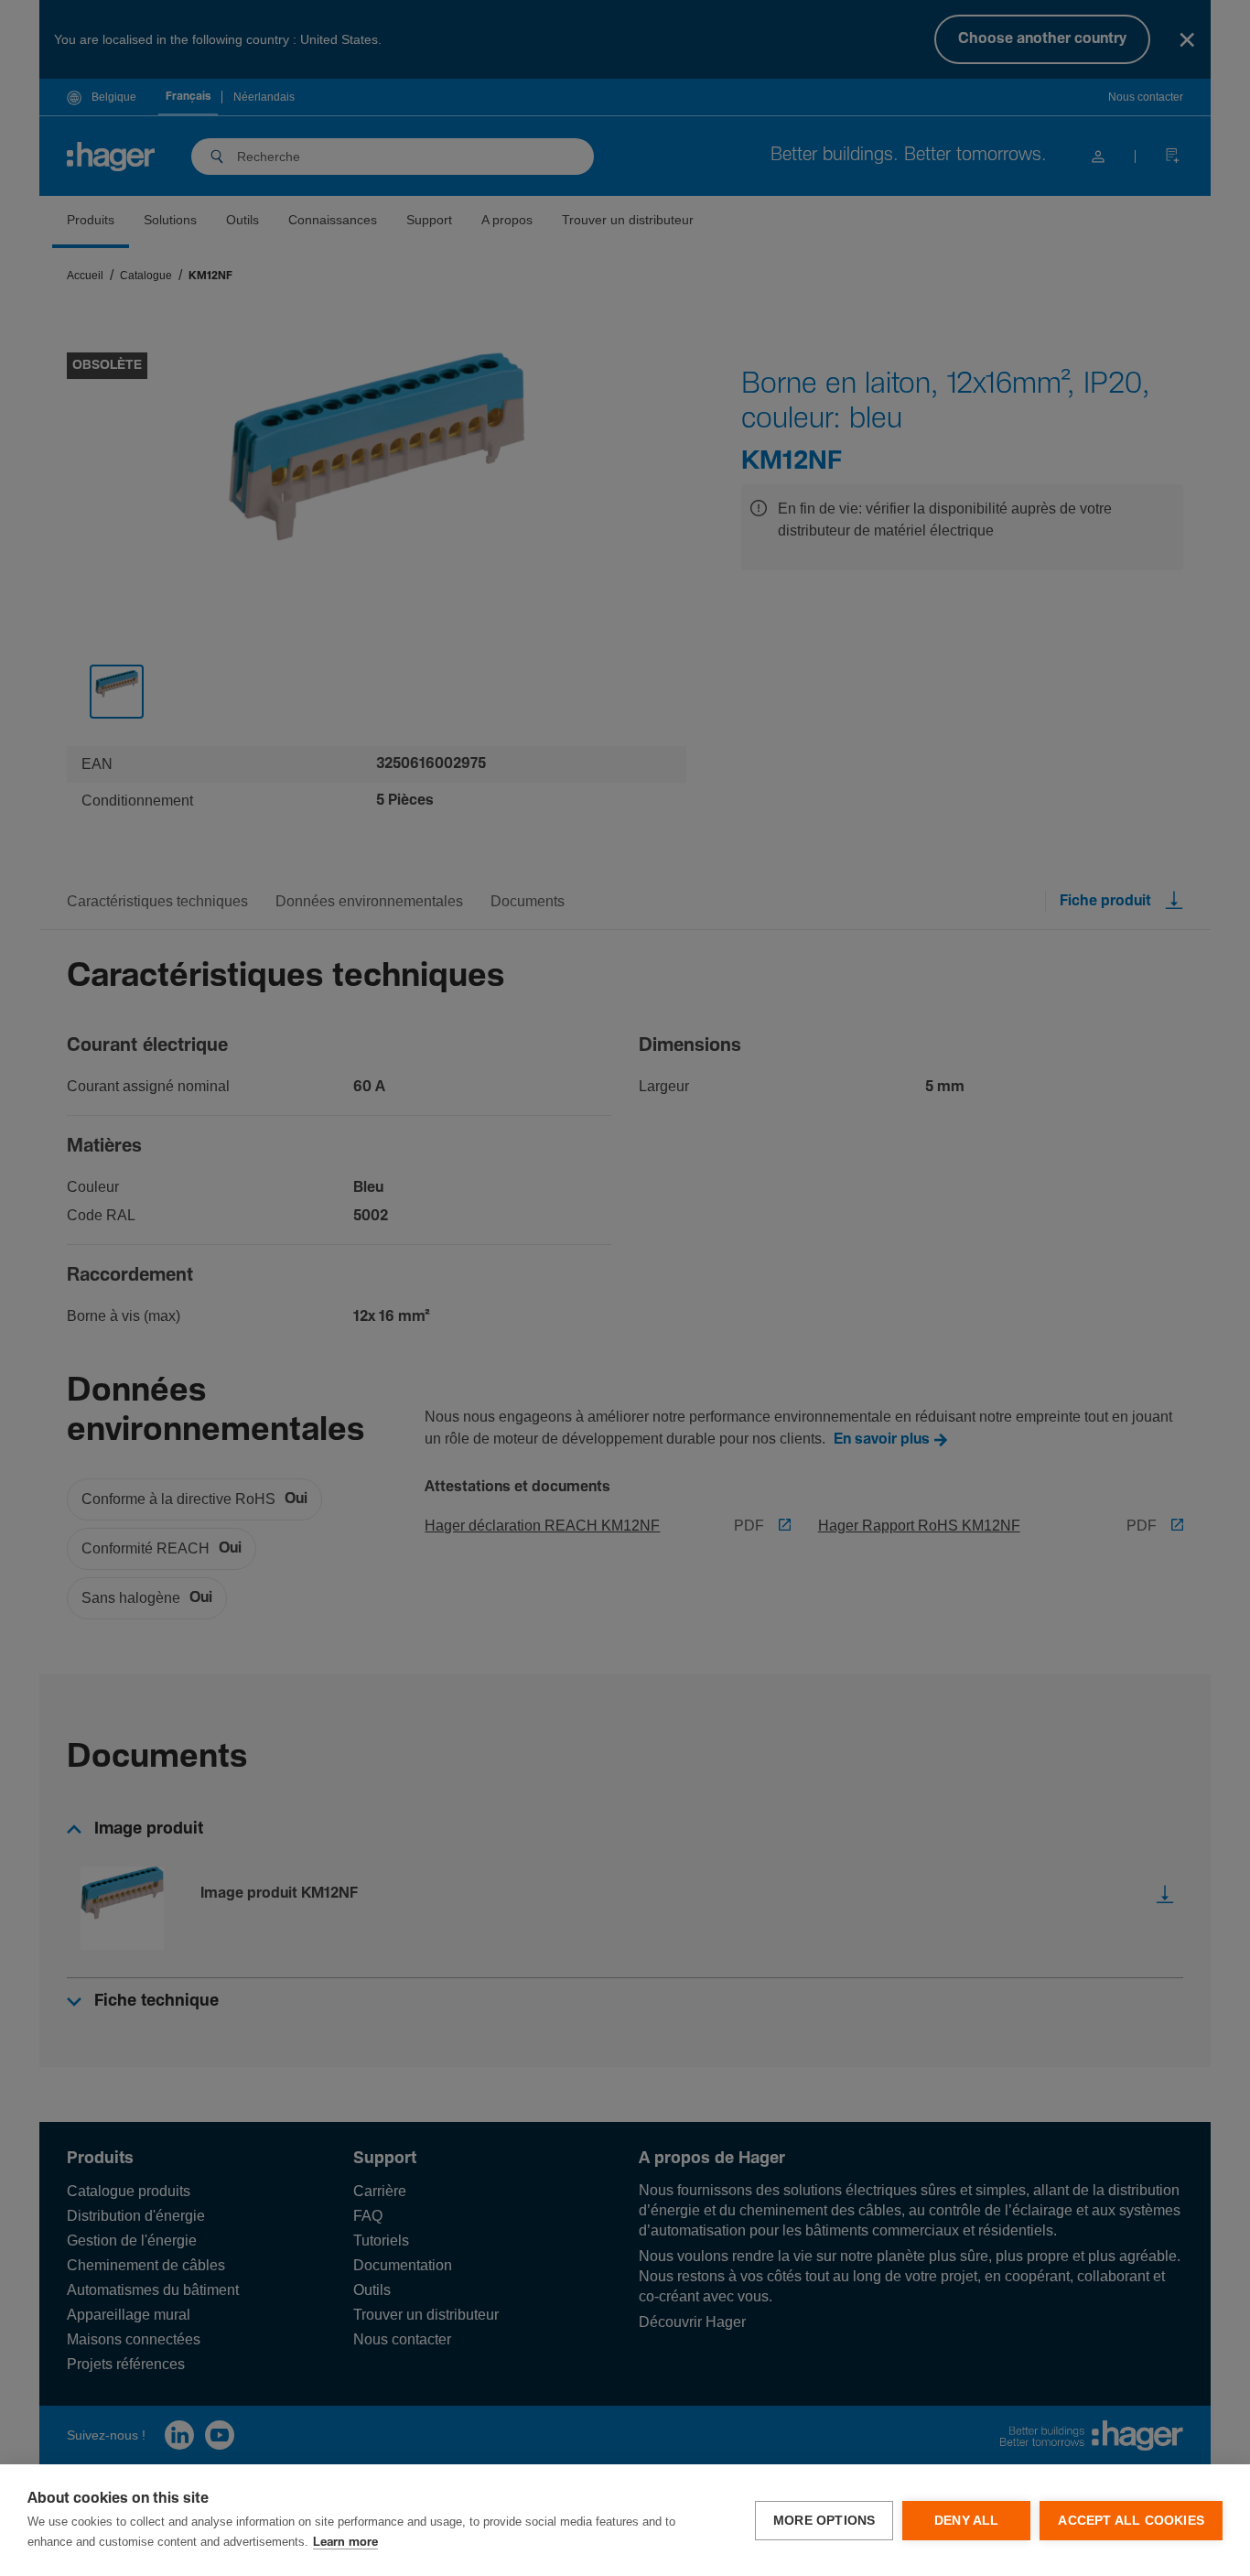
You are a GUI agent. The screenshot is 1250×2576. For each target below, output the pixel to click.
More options (824, 2521)
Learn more (345, 2543)
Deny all (967, 2521)
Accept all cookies (1131, 2521)
